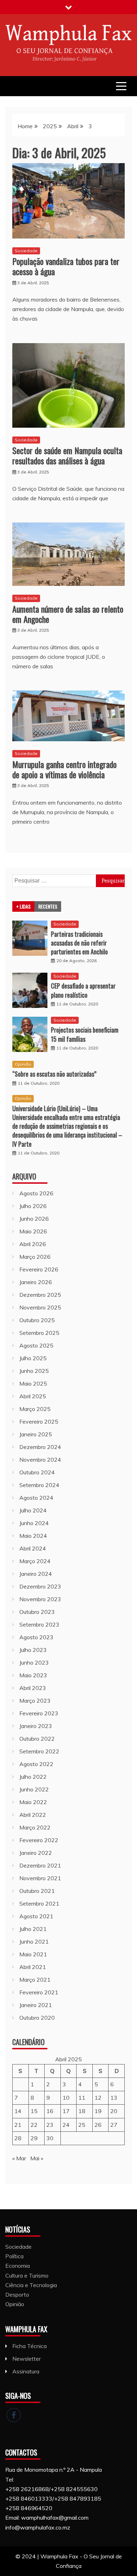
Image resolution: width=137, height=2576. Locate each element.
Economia (18, 2266)
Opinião (23, 1064)
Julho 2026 (33, 1206)
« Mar (19, 2158)
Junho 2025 (34, 1371)
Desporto (17, 2295)
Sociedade (26, 251)
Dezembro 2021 (40, 1865)
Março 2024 (35, 1561)
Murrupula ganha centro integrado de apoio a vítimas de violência (64, 769)
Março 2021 (35, 1980)
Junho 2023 (34, 1662)
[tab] (23, 906)
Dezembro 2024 (40, 1447)
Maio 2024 (33, 1536)
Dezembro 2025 (40, 1295)
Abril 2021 (33, 1967)
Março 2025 (35, 1409)
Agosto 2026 (36, 1193)
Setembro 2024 (39, 1485)
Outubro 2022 (37, 1739)
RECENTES (48, 906)
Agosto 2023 (36, 1637)
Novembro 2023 (40, 1599)
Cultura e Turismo (27, 2275)
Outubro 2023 (37, 1612)
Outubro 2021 (37, 1891)
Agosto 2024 (36, 1498)
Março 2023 (35, 1701)
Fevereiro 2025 (39, 1422)
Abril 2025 (33, 1396)
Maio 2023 (33, 1675)
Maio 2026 (33, 1231)
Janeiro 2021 (36, 2005)
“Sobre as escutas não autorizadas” (54, 1074)
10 (66, 2098)
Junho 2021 (34, 1942)
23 (50, 2125)
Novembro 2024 (40, 1460)
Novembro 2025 (40, 1307)
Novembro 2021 (40, 1878)
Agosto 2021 (36, 1916)
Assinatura (26, 2371)
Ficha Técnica (30, 2346)
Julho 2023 (33, 1650)
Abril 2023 (33, 1688)
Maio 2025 (33, 1383)
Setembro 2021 (39, 1903)
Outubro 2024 (37, 1472)
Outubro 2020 (37, 2018)
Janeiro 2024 (36, 1574)
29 (34, 2138)
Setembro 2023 (39, 1624)
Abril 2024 (33, 1548)
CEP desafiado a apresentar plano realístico (83, 990)
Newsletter (27, 2359)
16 (50, 2111)
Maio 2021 (33, 1954)
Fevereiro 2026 (39, 1269)
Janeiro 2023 (36, 1726)
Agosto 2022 (36, 1764)
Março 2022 (35, 1827)
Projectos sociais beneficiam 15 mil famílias (85, 1034)
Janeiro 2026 (36, 1282)
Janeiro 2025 (36, 1434)
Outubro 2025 (37, 1320)
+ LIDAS (23, 906)
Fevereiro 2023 (39, 1713)
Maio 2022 (33, 1802)
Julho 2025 (33, 1358)
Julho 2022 (33, 1777)
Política (14, 2256)
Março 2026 (35, 1257)
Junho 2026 (34, 1219)
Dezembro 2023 (40, 1586)
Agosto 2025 (36, 1345)
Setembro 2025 (39, 1333)
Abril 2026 (33, 1244)
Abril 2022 (33, 1815)
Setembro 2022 (39, 1751)
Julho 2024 (33, 1510)
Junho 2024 (34, 1523)
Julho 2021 (33, 1929)
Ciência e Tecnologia (31, 2285)
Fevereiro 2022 (39, 1840)
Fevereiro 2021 (39, 1992)
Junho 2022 (34, 1789)
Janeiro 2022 (36, 1853)
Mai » (37, 2158)
